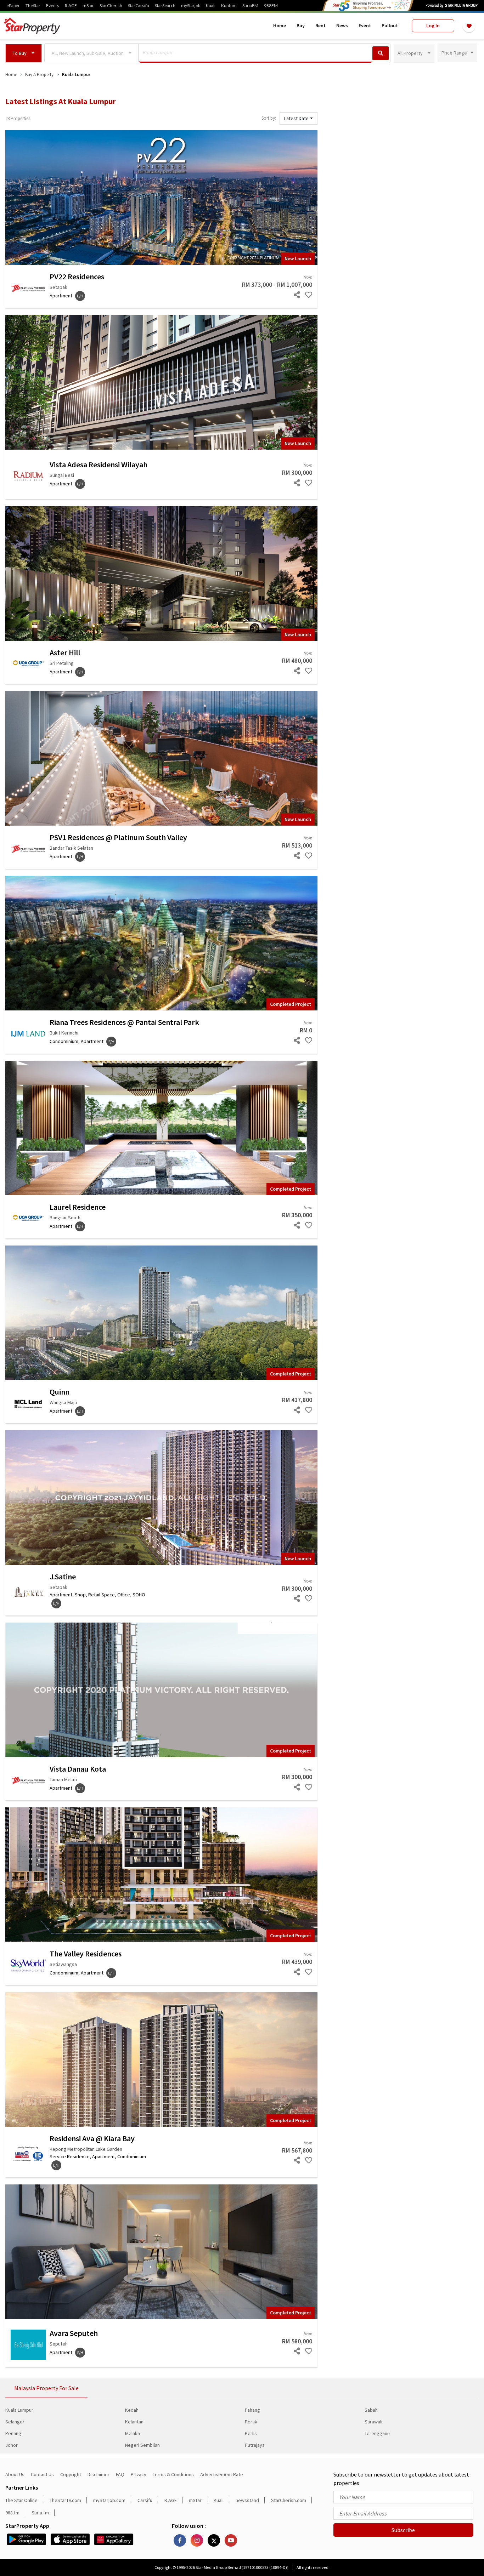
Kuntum (229, 6)
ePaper (13, 6)
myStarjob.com (109, 2500)
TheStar (33, 6)
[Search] (381, 53)
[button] (24, 53)
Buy (301, 25)
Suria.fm (40, 2513)
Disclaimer (99, 2474)
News (342, 25)
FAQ (120, 2474)
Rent (320, 25)
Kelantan (134, 2422)
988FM (271, 6)
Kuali (211, 6)
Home (280, 25)
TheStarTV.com (65, 2500)
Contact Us (42, 2474)
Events (53, 6)
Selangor (15, 2422)
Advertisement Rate (222, 2474)
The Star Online (21, 2500)
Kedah (132, 2410)
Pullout (390, 25)
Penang (13, 2433)
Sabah (371, 2410)
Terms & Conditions (173, 2474)
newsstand (247, 2500)
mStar (88, 6)
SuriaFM (250, 6)
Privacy (139, 2474)
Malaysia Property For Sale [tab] (46, 2388)
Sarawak (374, 2422)
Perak (251, 2422)
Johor (12, 2445)
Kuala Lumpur (19, 2410)
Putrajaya (255, 2445)
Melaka (133, 2433)
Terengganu (377, 2433)
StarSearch (165, 6)
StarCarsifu (139, 6)
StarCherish (111, 6)
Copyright (71, 2474)
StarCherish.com (289, 2500)
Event (365, 25)
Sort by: (269, 118)
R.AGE (71, 6)
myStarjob (191, 6)
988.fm (12, 2513)
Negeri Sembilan (142, 2445)
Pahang (252, 2410)
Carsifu (145, 2500)
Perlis (251, 2433)
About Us (15, 2474)
